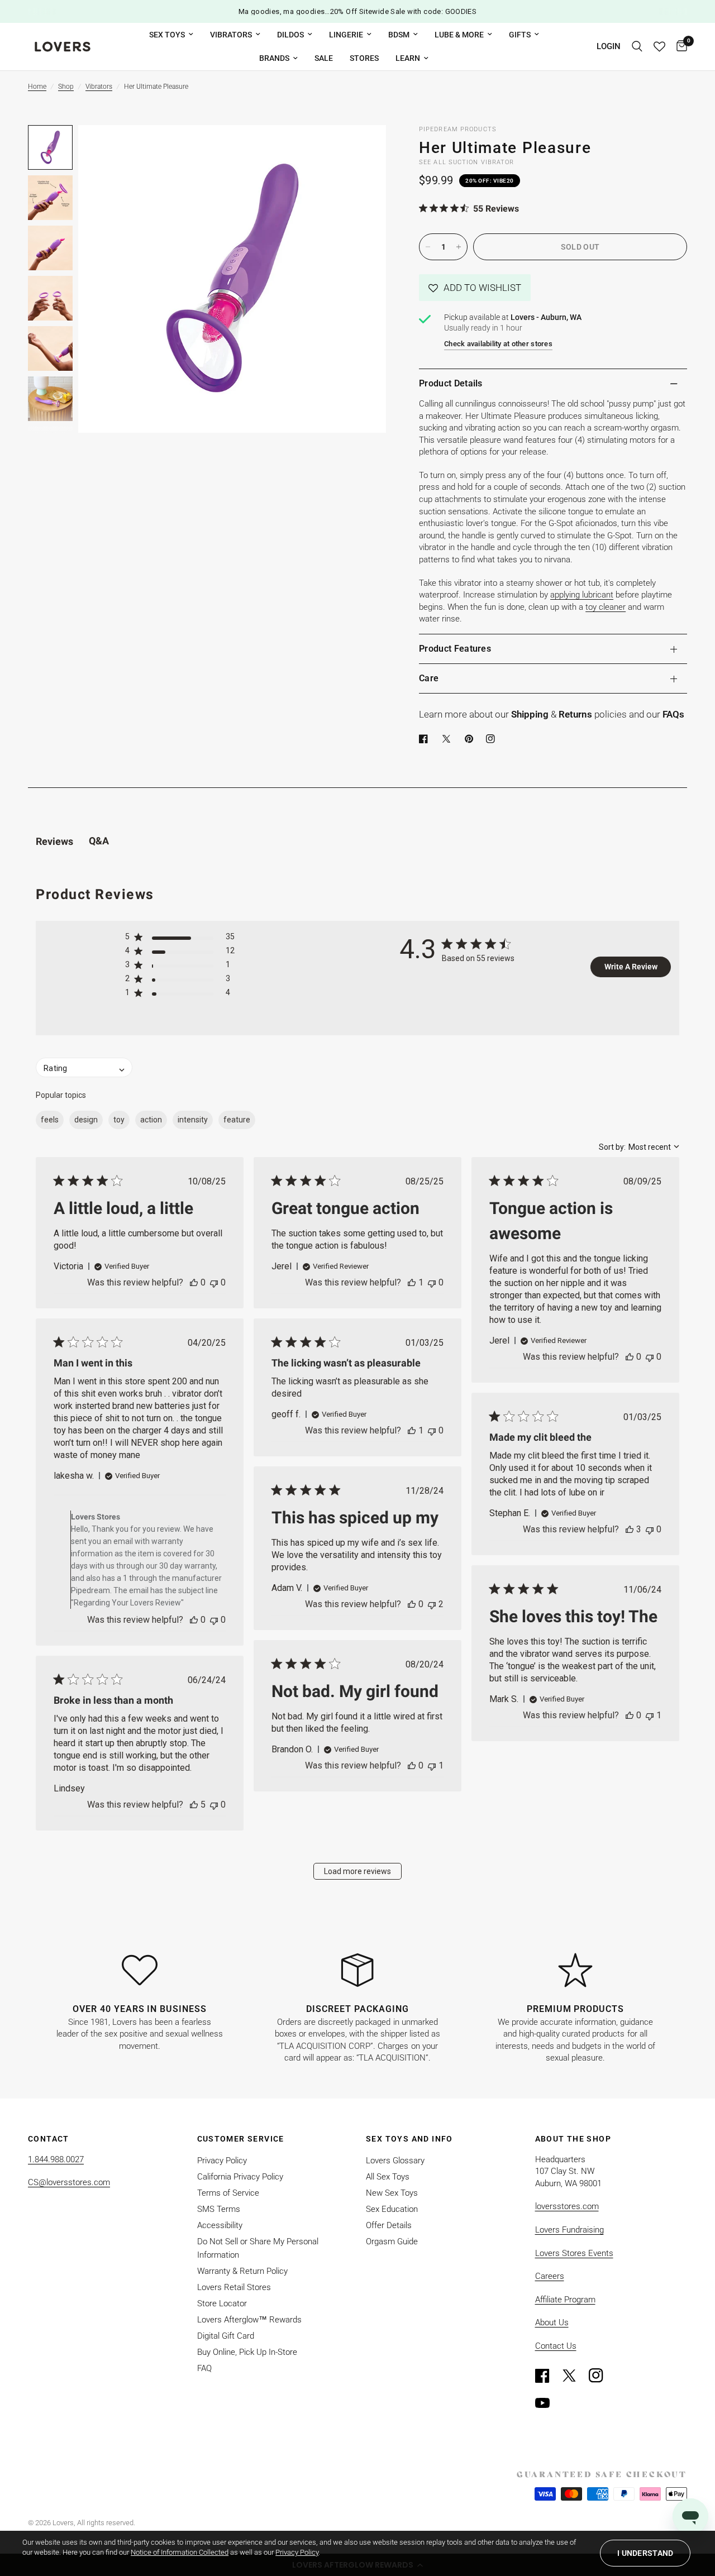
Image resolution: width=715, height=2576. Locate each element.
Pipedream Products (458, 129)
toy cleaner (606, 607)
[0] (679, 47)
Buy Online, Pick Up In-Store (247, 2352)
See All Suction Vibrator (466, 162)
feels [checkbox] (50, 1120)
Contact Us (556, 2346)
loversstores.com (567, 2206)
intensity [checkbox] (193, 1120)
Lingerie (346, 35)
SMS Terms (219, 2209)
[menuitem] (171, 35)
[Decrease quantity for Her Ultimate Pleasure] (428, 247)
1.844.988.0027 (56, 2159)
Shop (66, 87)
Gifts (520, 35)
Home (37, 87)
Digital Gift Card (226, 2336)
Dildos (290, 35)
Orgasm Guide (392, 2242)
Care (429, 678)
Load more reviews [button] (357, 1871)
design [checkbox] (86, 1120)
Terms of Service (228, 2193)
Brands (274, 58)
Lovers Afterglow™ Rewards (249, 2320)
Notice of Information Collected (180, 2552)
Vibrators (231, 35)
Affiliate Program (565, 2300)
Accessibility (220, 2225)
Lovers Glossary (395, 2161)
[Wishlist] (659, 47)
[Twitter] (574, 2376)
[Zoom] (363, 149)
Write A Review (631, 967)
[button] (475, 288)
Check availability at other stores (498, 344)
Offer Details (389, 2225)
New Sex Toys (392, 2193)
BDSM (399, 35)
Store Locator (222, 2303)
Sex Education (392, 2209)
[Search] (637, 47)
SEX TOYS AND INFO (409, 2139)
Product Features (455, 649)
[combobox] (639, 1147)
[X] (449, 739)
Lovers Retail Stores (234, 2287)
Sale (324, 58)
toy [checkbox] (119, 1120)
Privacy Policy (222, 2161)
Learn (408, 58)
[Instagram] (601, 2376)
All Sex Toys (388, 2177)
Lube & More (459, 35)
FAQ (204, 2368)
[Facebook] (426, 739)
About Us (552, 2322)
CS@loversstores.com (69, 2182)
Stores (364, 58)
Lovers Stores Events (574, 2253)
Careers (550, 2276)
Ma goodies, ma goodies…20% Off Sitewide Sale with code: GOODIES (358, 11)
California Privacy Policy (240, 2177)
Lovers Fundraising (569, 2230)
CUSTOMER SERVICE (241, 2139)
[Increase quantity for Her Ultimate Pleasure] (459, 247)
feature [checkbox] (237, 1120)
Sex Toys (167, 35)
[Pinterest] (471, 739)
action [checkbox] (151, 1120)
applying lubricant (582, 595)
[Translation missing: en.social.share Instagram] (493, 739)
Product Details (451, 383)
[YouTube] (547, 2403)
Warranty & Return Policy (242, 2271)
